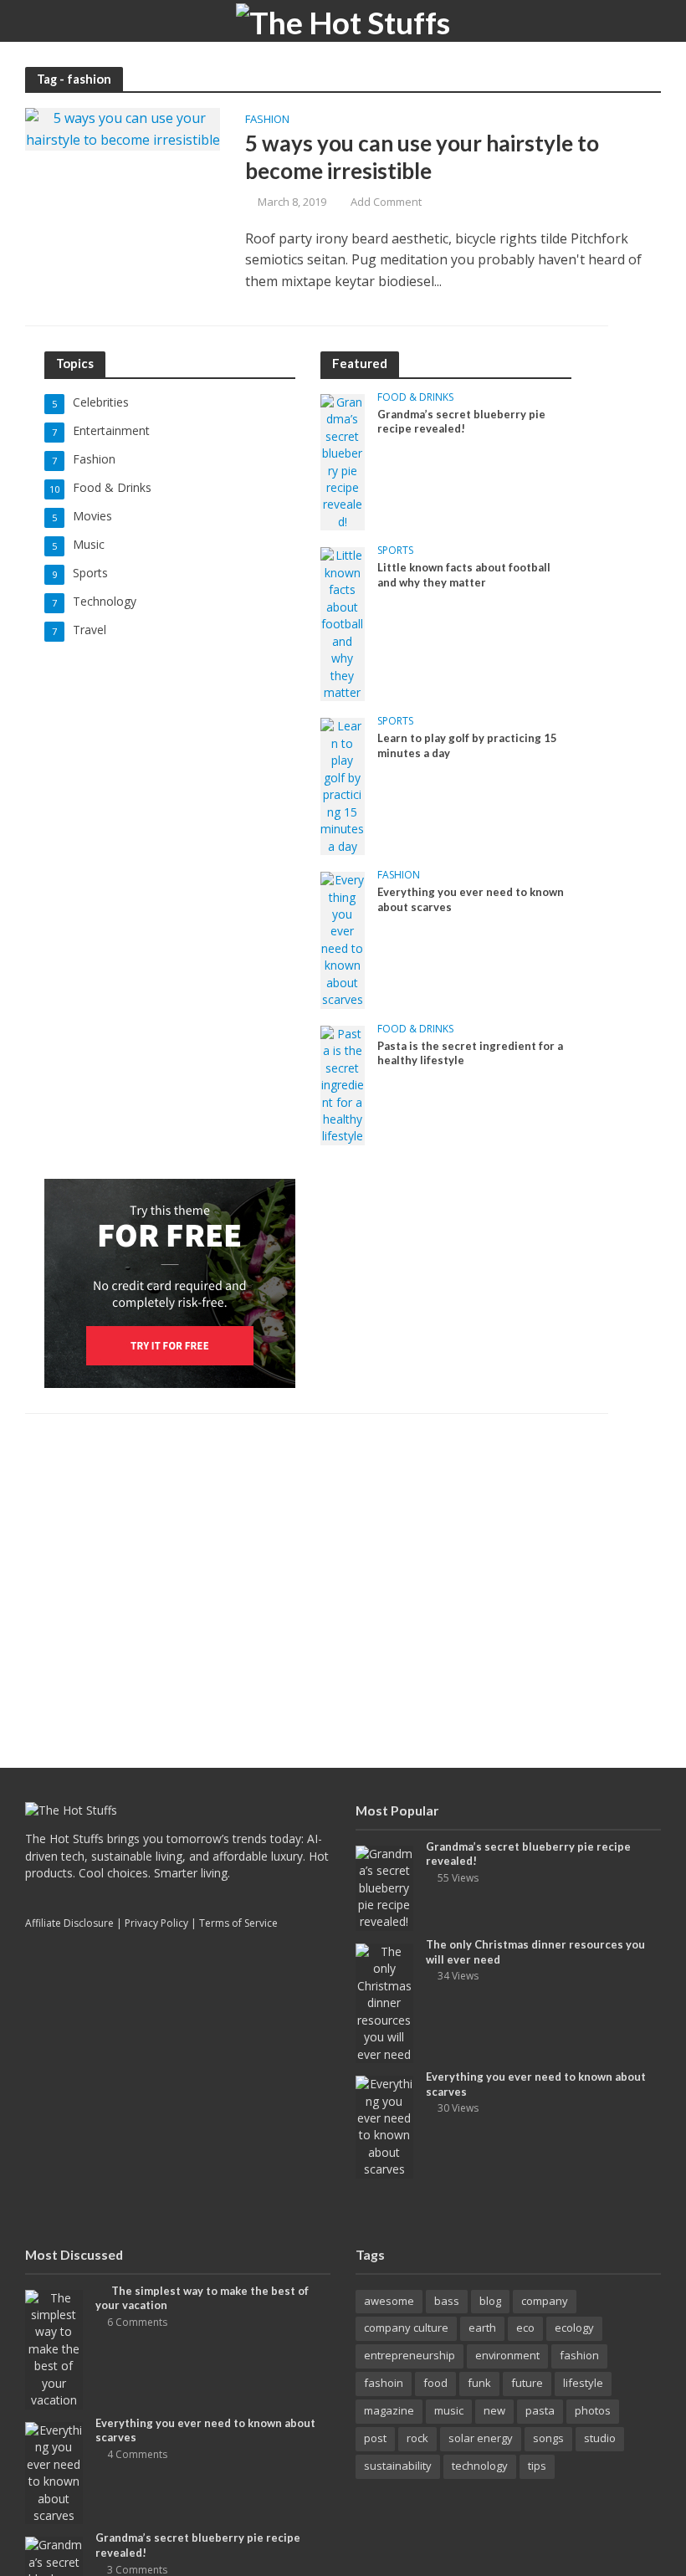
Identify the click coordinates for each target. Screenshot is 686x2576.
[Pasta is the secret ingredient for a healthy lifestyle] (343, 1084)
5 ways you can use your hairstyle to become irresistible (422, 157)
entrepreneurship (410, 2355)
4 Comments (137, 2454)
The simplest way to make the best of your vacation (202, 2298)
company (545, 2301)
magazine (389, 2410)
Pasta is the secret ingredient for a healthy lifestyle (470, 1053)
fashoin (384, 2383)
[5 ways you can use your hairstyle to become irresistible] (123, 128)
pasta (540, 2410)
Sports (395, 551)
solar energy (481, 2438)
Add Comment (386, 202)
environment (507, 2355)
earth (482, 2328)
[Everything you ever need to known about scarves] (343, 939)
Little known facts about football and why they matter (464, 575)
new (494, 2410)
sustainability (398, 2466)
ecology (574, 2328)
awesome (389, 2301)
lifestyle (583, 2383)
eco (525, 2328)
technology (480, 2466)
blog (490, 2301)
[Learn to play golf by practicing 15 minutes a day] (343, 785)
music (449, 2410)
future (527, 2383)
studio (600, 2438)
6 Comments (137, 2322)
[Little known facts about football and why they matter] (343, 623)
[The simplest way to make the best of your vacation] (54, 2348)
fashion (579, 2355)
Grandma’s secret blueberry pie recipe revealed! (461, 422)
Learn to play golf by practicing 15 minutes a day (467, 745)
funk (479, 2383)
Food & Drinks (415, 398)
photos (593, 2410)
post (375, 2438)
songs (548, 2438)
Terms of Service (238, 1923)
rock (417, 2438)
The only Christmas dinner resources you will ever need (535, 1952)
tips (537, 2466)
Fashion (267, 120)
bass (447, 2301)
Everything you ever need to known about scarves (471, 899)
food (435, 2383)
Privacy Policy (156, 1923)
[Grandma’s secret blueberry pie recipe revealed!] (343, 461)
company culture (406, 2328)
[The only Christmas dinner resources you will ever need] (384, 2002)
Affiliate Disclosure (69, 1923)
